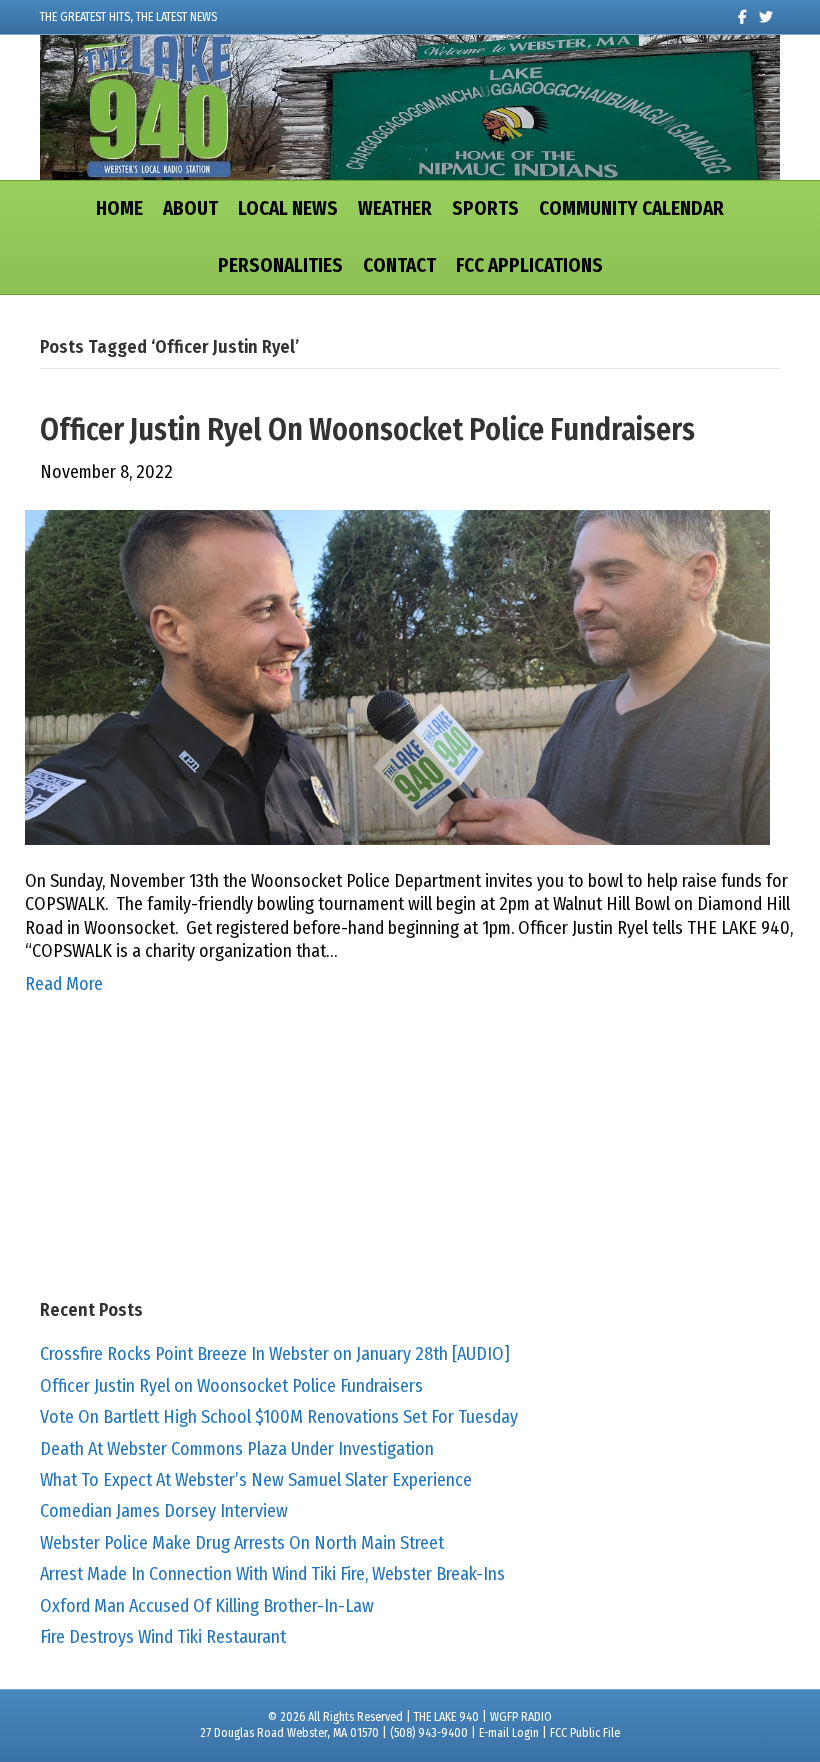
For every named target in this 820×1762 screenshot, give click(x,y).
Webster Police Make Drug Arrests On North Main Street (242, 1543)
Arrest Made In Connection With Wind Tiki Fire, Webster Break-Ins (272, 1574)
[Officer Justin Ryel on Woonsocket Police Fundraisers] (397, 676)
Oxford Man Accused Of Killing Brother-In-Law (207, 1606)
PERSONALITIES (280, 265)
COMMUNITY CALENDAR (631, 208)
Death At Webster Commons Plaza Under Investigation (237, 1449)
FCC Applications (529, 265)
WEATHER (395, 208)
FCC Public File (585, 1733)
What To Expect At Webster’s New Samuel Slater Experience (256, 1480)
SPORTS (485, 208)
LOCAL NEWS (288, 208)
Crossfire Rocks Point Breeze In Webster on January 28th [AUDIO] (275, 1354)
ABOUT (190, 208)
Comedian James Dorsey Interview (164, 1511)
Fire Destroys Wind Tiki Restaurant (163, 1637)
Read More (64, 984)
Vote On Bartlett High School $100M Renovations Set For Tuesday (279, 1417)
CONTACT (399, 265)
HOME (119, 208)
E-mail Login (509, 1733)
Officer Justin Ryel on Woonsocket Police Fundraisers (367, 430)
